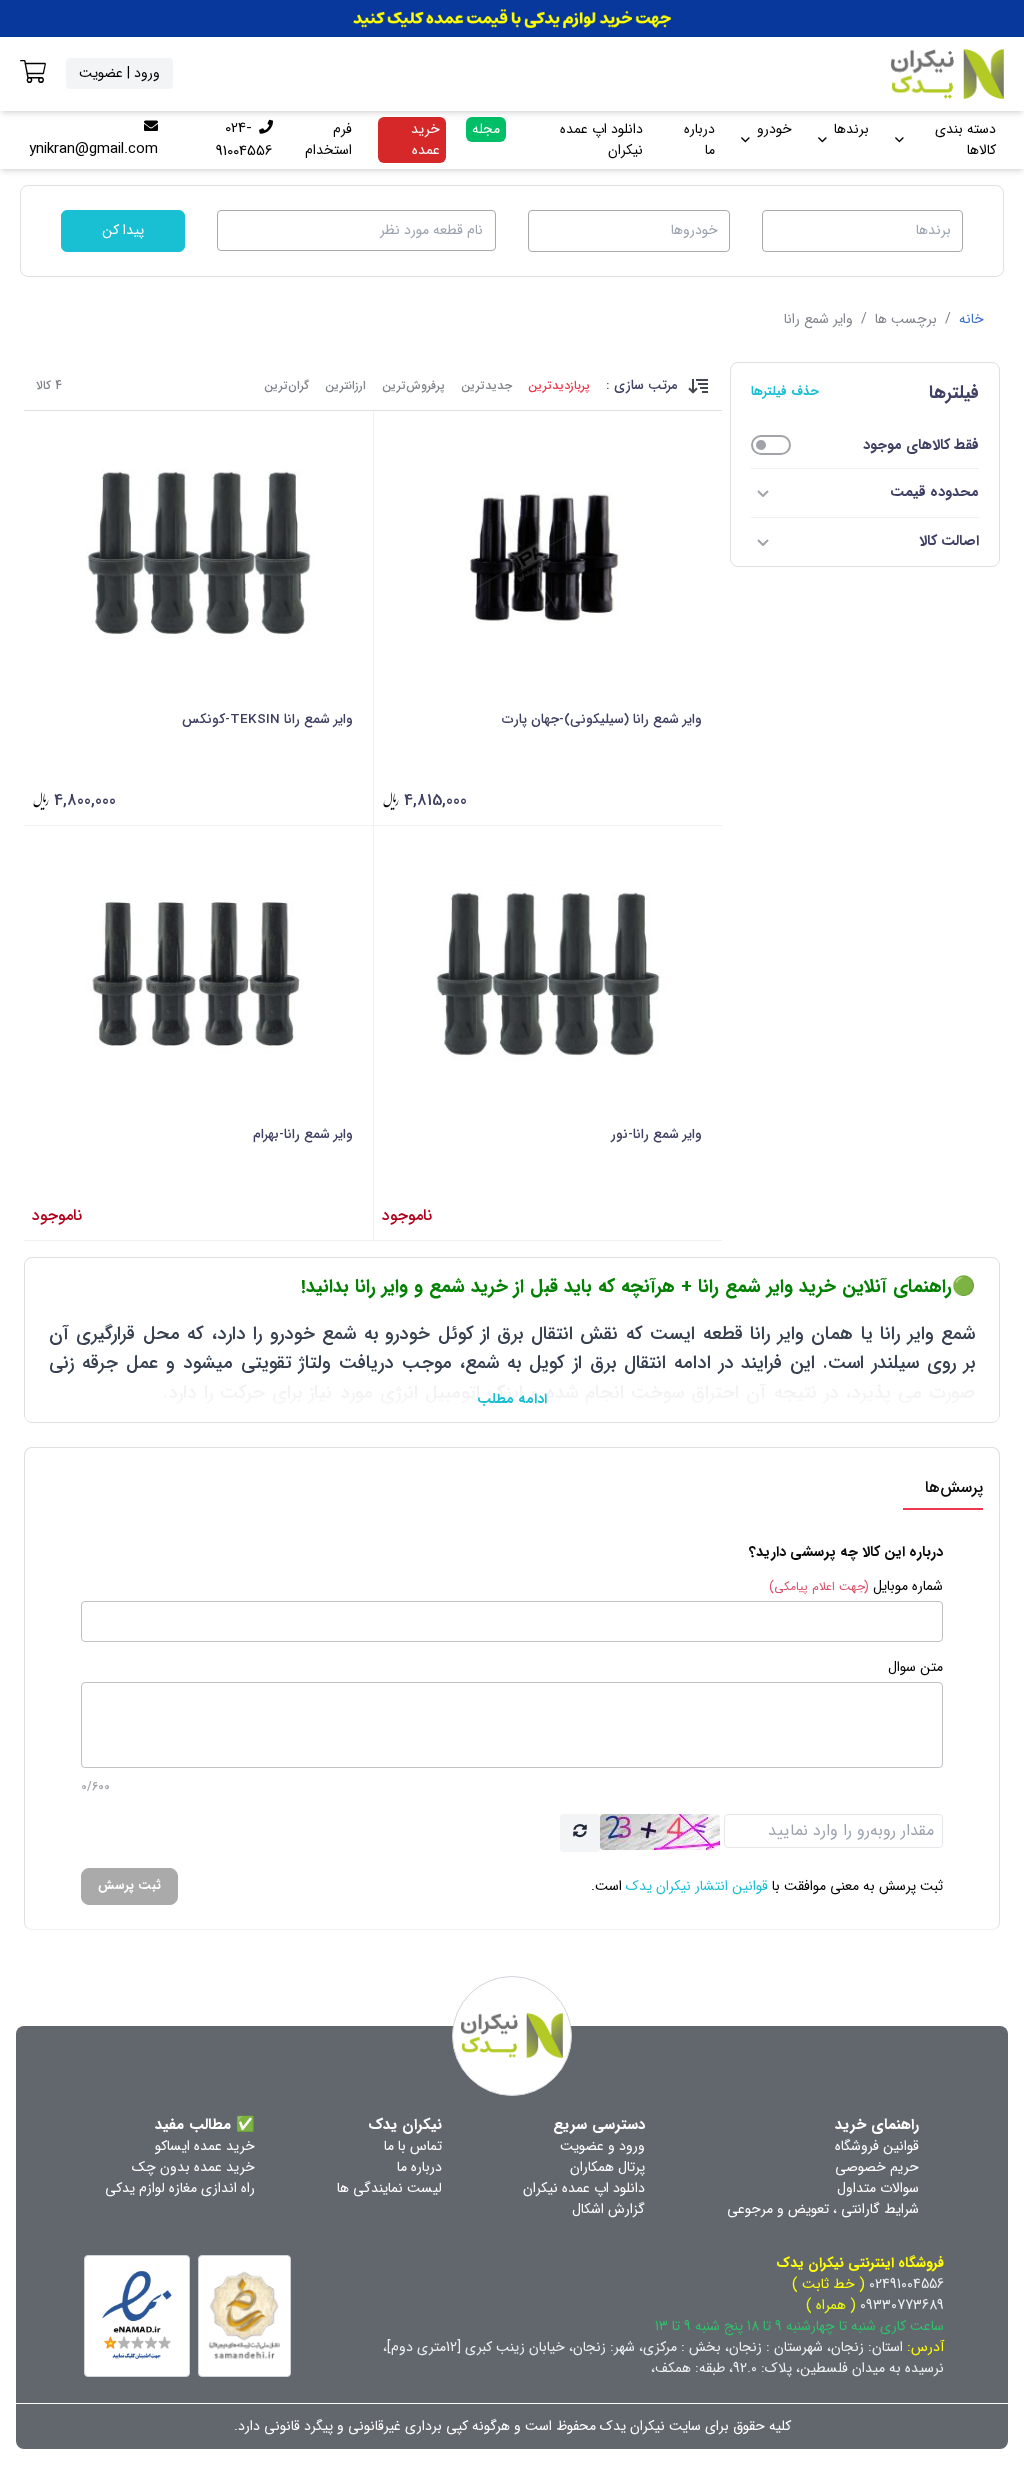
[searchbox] (860, 229)
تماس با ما (413, 2146)
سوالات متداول (878, 2188)
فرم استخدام (328, 139)
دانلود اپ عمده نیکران (601, 139)
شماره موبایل (856, 1586)
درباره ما (699, 139)
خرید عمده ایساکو (205, 2146)
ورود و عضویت (602, 2146)
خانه (971, 319)
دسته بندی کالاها (965, 139)
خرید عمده (425, 139)
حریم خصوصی (877, 2167)
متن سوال (915, 1667)
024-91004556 (244, 139)
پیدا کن (123, 230)
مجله (486, 129)
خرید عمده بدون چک (193, 2167)
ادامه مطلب (512, 1399)
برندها (851, 129)
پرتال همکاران (607, 2167)
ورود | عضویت (119, 73)
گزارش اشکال (608, 2209)
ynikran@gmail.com (93, 149)
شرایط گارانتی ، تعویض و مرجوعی (823, 2209)
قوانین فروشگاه (877, 2146)
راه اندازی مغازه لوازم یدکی (180, 2188)
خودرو (774, 129)
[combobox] (863, 231)
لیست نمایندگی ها (389, 2188)
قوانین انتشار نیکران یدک (697, 1886)
